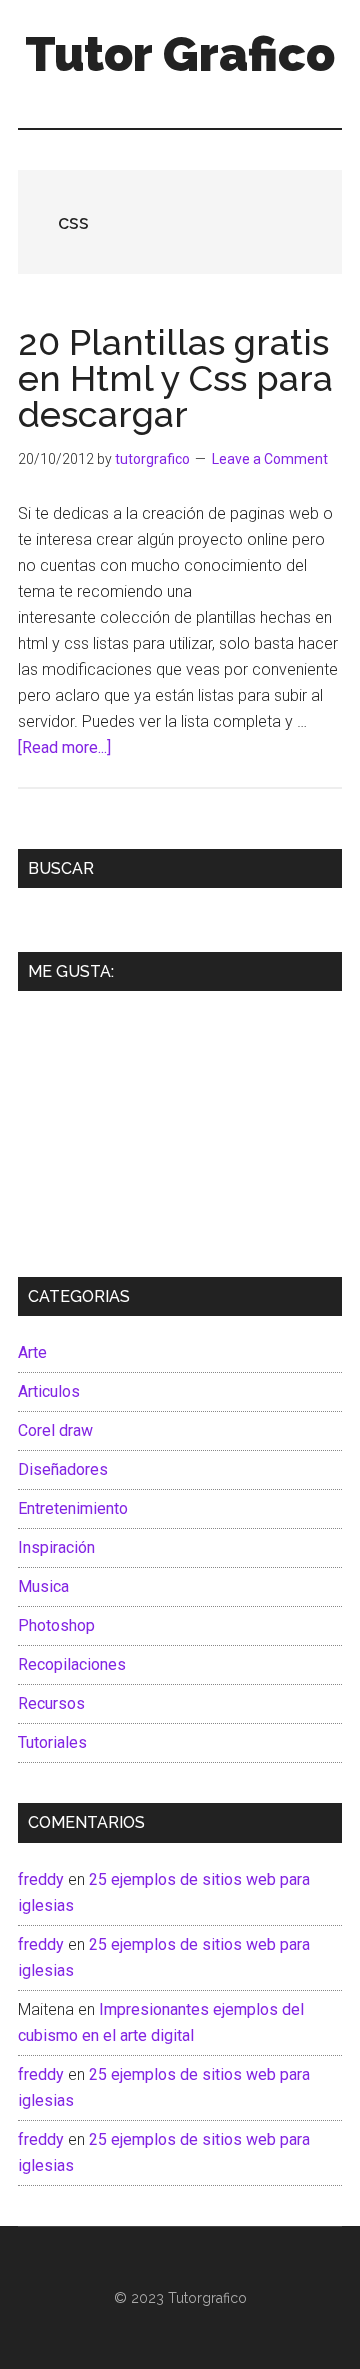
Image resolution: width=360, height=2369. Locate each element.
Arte (32, 1352)
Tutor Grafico (180, 54)
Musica (43, 1586)
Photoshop (56, 1625)
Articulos (49, 1391)
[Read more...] (64, 747)
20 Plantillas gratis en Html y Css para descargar (175, 378)
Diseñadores (63, 1469)
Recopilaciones (72, 1664)
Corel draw (55, 1430)
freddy (41, 1879)
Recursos (51, 1703)
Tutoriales (52, 1742)
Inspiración (56, 1547)
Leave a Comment (270, 459)
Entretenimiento (73, 1508)
